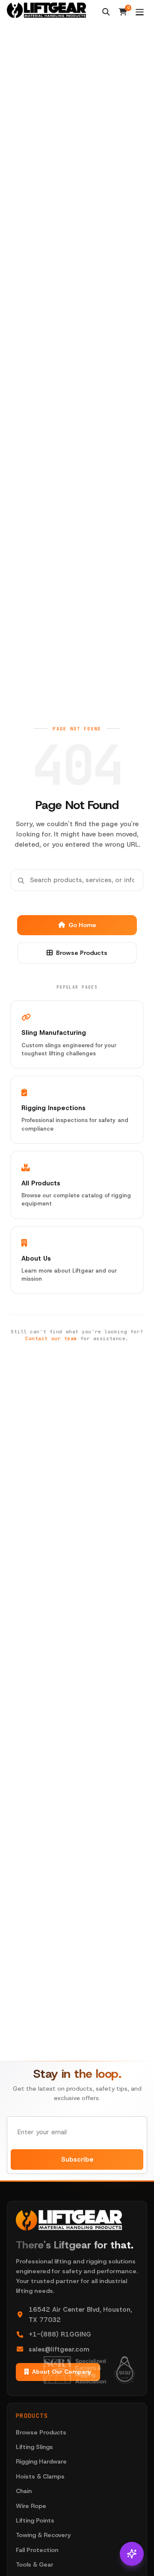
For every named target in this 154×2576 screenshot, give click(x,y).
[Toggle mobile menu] (140, 12)
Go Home (82, 925)
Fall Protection (37, 2550)
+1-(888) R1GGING (60, 2334)
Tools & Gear (35, 2564)
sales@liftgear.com (59, 2349)
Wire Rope (31, 2506)
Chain (24, 2491)
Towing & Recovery (43, 2535)
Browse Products (82, 953)
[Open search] (106, 12)
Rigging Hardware (41, 2461)
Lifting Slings (34, 2447)
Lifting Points (35, 2520)
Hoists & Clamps (40, 2476)
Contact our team (51, 1338)
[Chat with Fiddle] (132, 2554)
